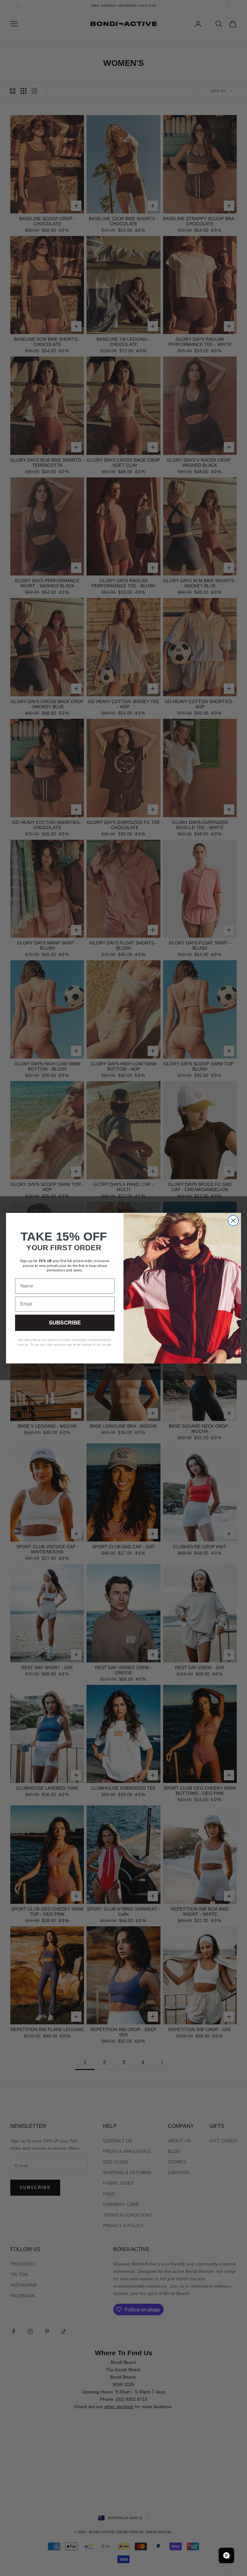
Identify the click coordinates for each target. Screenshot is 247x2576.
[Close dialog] (233, 1220)
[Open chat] (226, 2555)
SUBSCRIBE (65, 1323)
